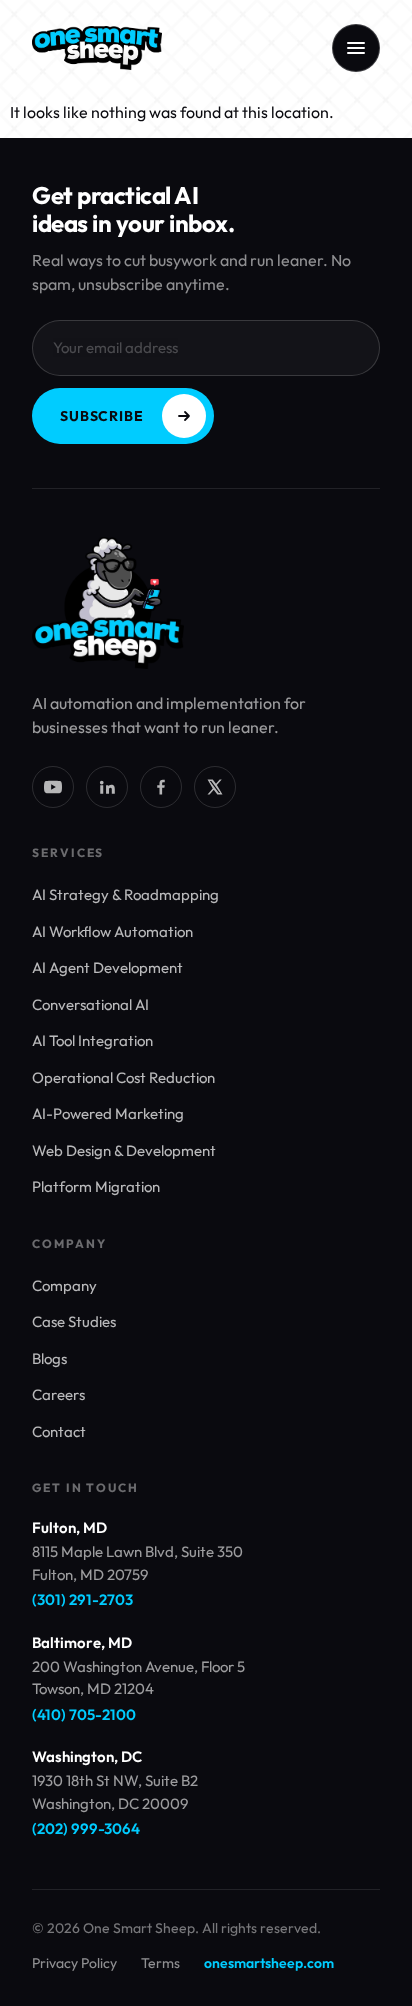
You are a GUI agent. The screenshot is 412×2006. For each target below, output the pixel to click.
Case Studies (74, 1321)
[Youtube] (53, 787)
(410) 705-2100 (84, 1714)
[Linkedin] (107, 787)
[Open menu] (356, 48)
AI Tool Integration (92, 1040)
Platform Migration (96, 1186)
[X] (215, 787)
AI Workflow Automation (112, 931)
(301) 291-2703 (82, 1599)
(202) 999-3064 (86, 1828)
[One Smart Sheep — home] (97, 48)
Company (64, 1285)
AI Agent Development (107, 967)
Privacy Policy (74, 1963)
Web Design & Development (124, 1150)
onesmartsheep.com (269, 1963)
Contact (59, 1431)
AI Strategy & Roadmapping (125, 894)
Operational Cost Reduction (123, 1077)
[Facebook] (161, 787)
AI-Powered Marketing (108, 1113)
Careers (58, 1394)
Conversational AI (90, 1004)
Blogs (49, 1358)
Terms (160, 1963)
